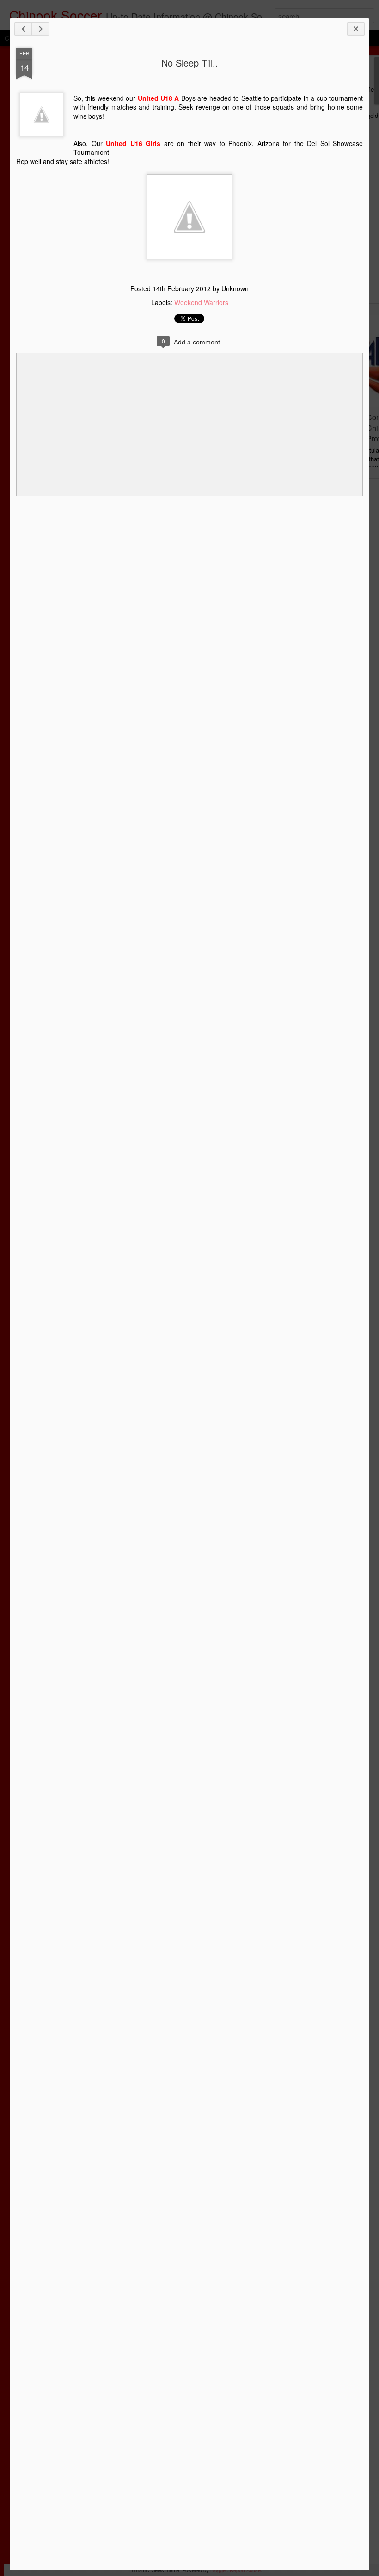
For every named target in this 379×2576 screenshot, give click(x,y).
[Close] (356, 29)
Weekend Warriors (201, 302)
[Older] (40, 29)
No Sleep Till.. (190, 63)
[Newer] (23, 29)
